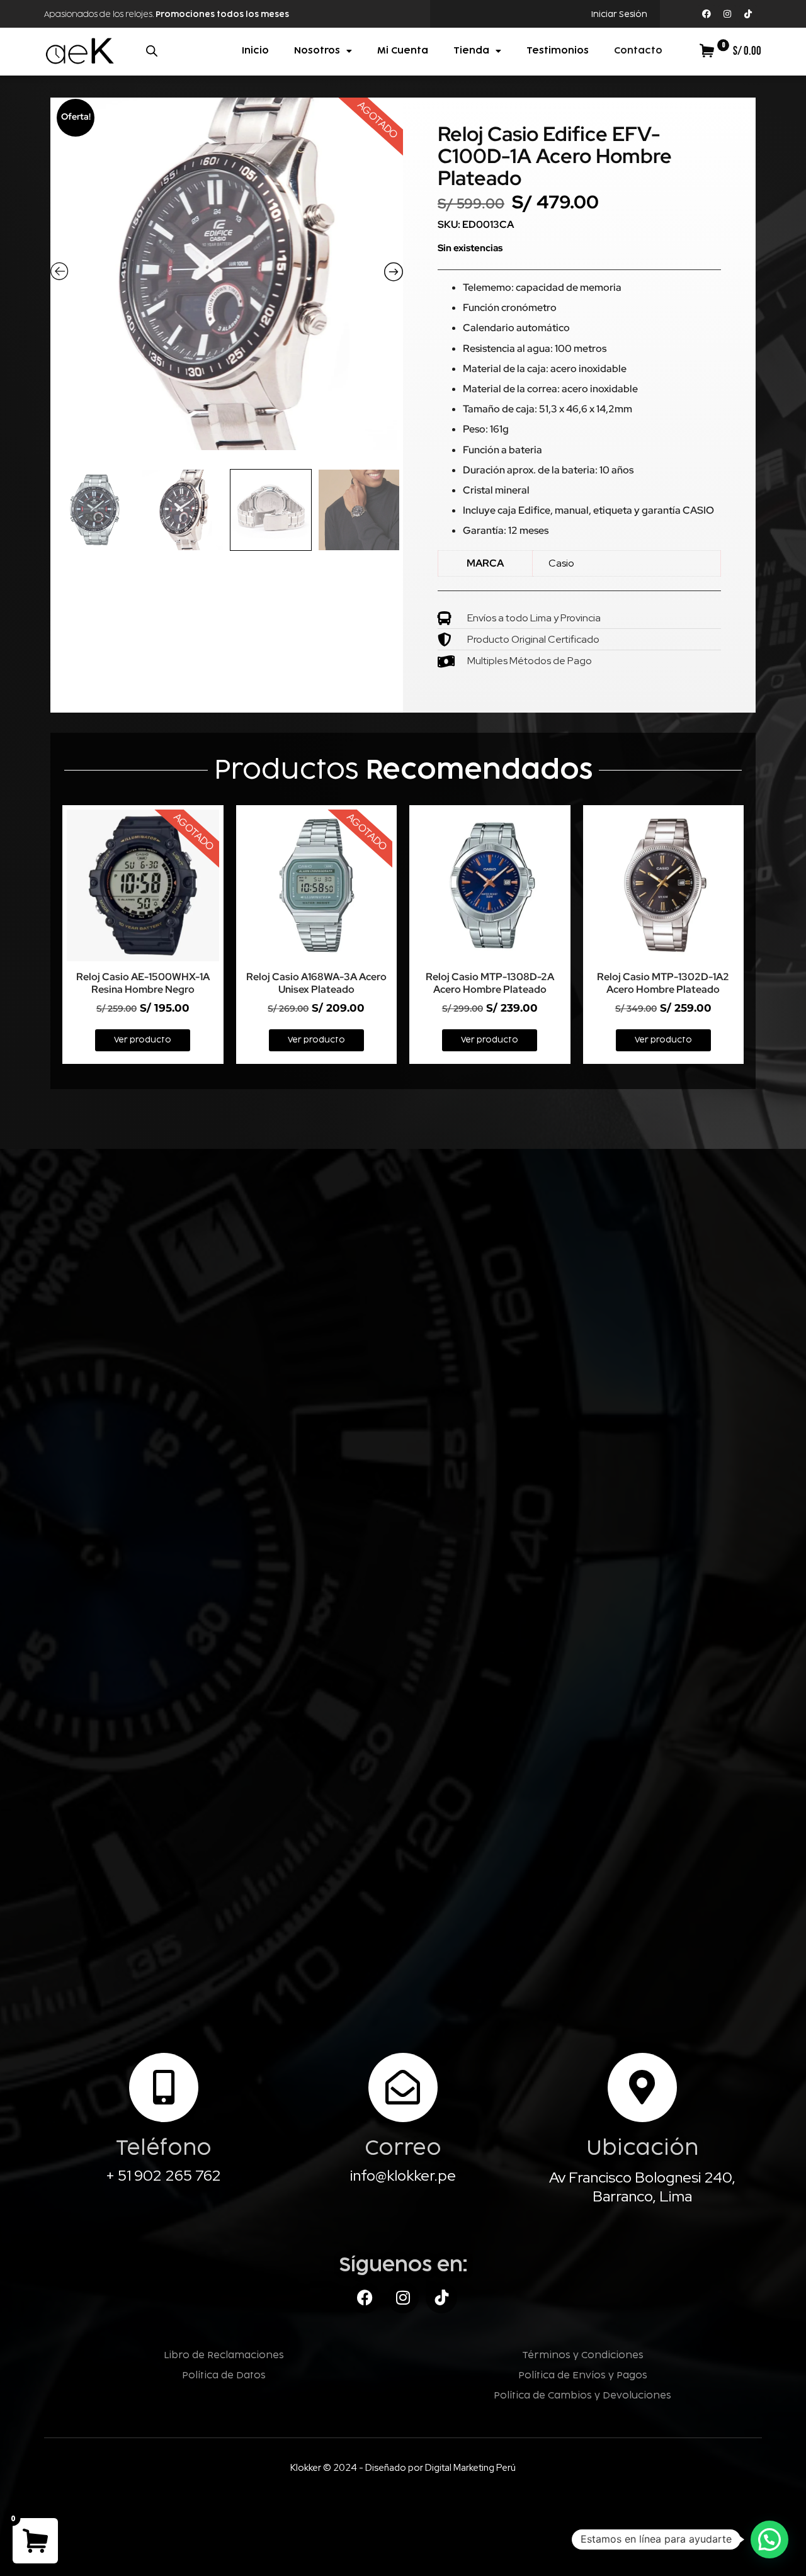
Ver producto (143, 1040)
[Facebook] (707, 14)
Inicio (255, 51)
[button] (769, 2539)
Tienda (471, 51)
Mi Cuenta (403, 51)
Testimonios (558, 51)
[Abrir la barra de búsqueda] (152, 51)
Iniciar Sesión (619, 14)
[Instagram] (727, 14)
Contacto (638, 51)
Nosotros (317, 51)
